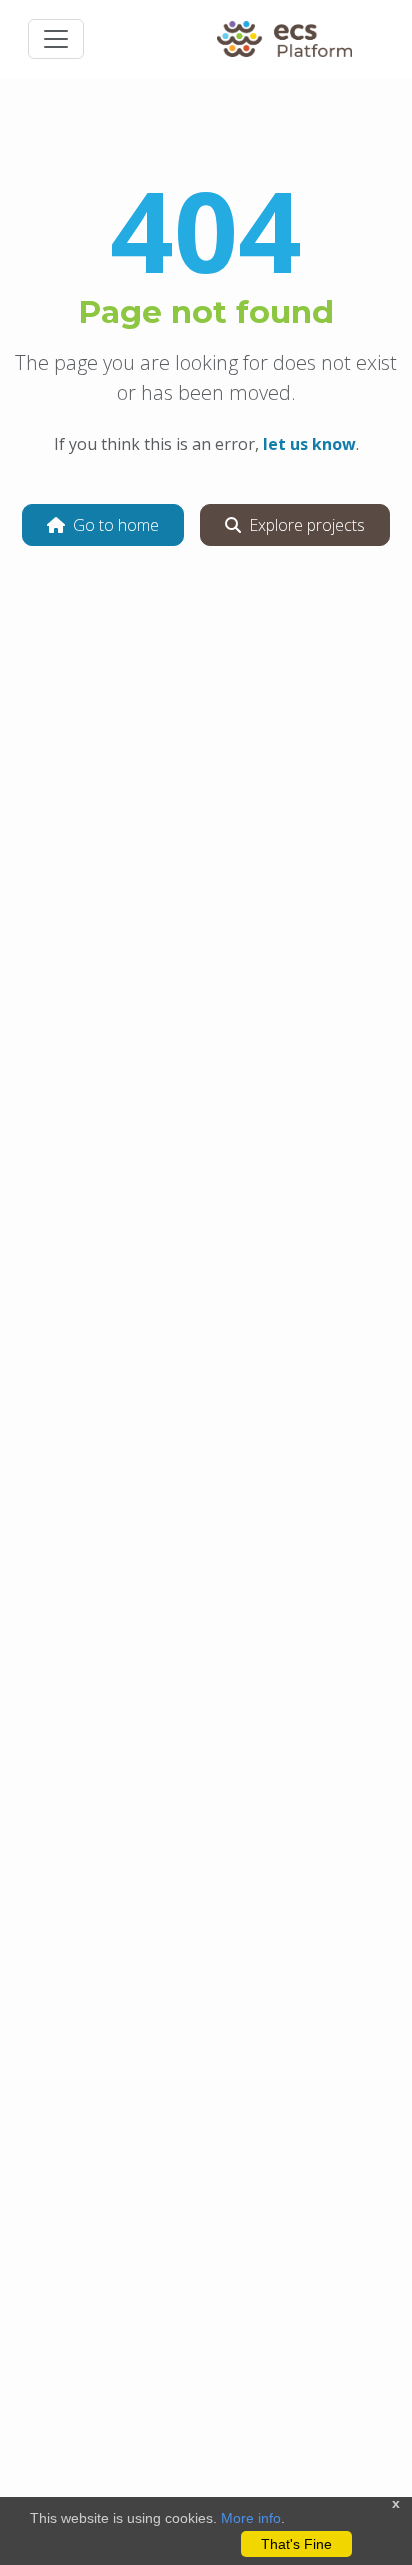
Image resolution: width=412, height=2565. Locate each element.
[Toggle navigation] (56, 39)
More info (251, 2518)
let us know (309, 444)
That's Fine (296, 2544)
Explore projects (307, 525)
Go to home (116, 525)
